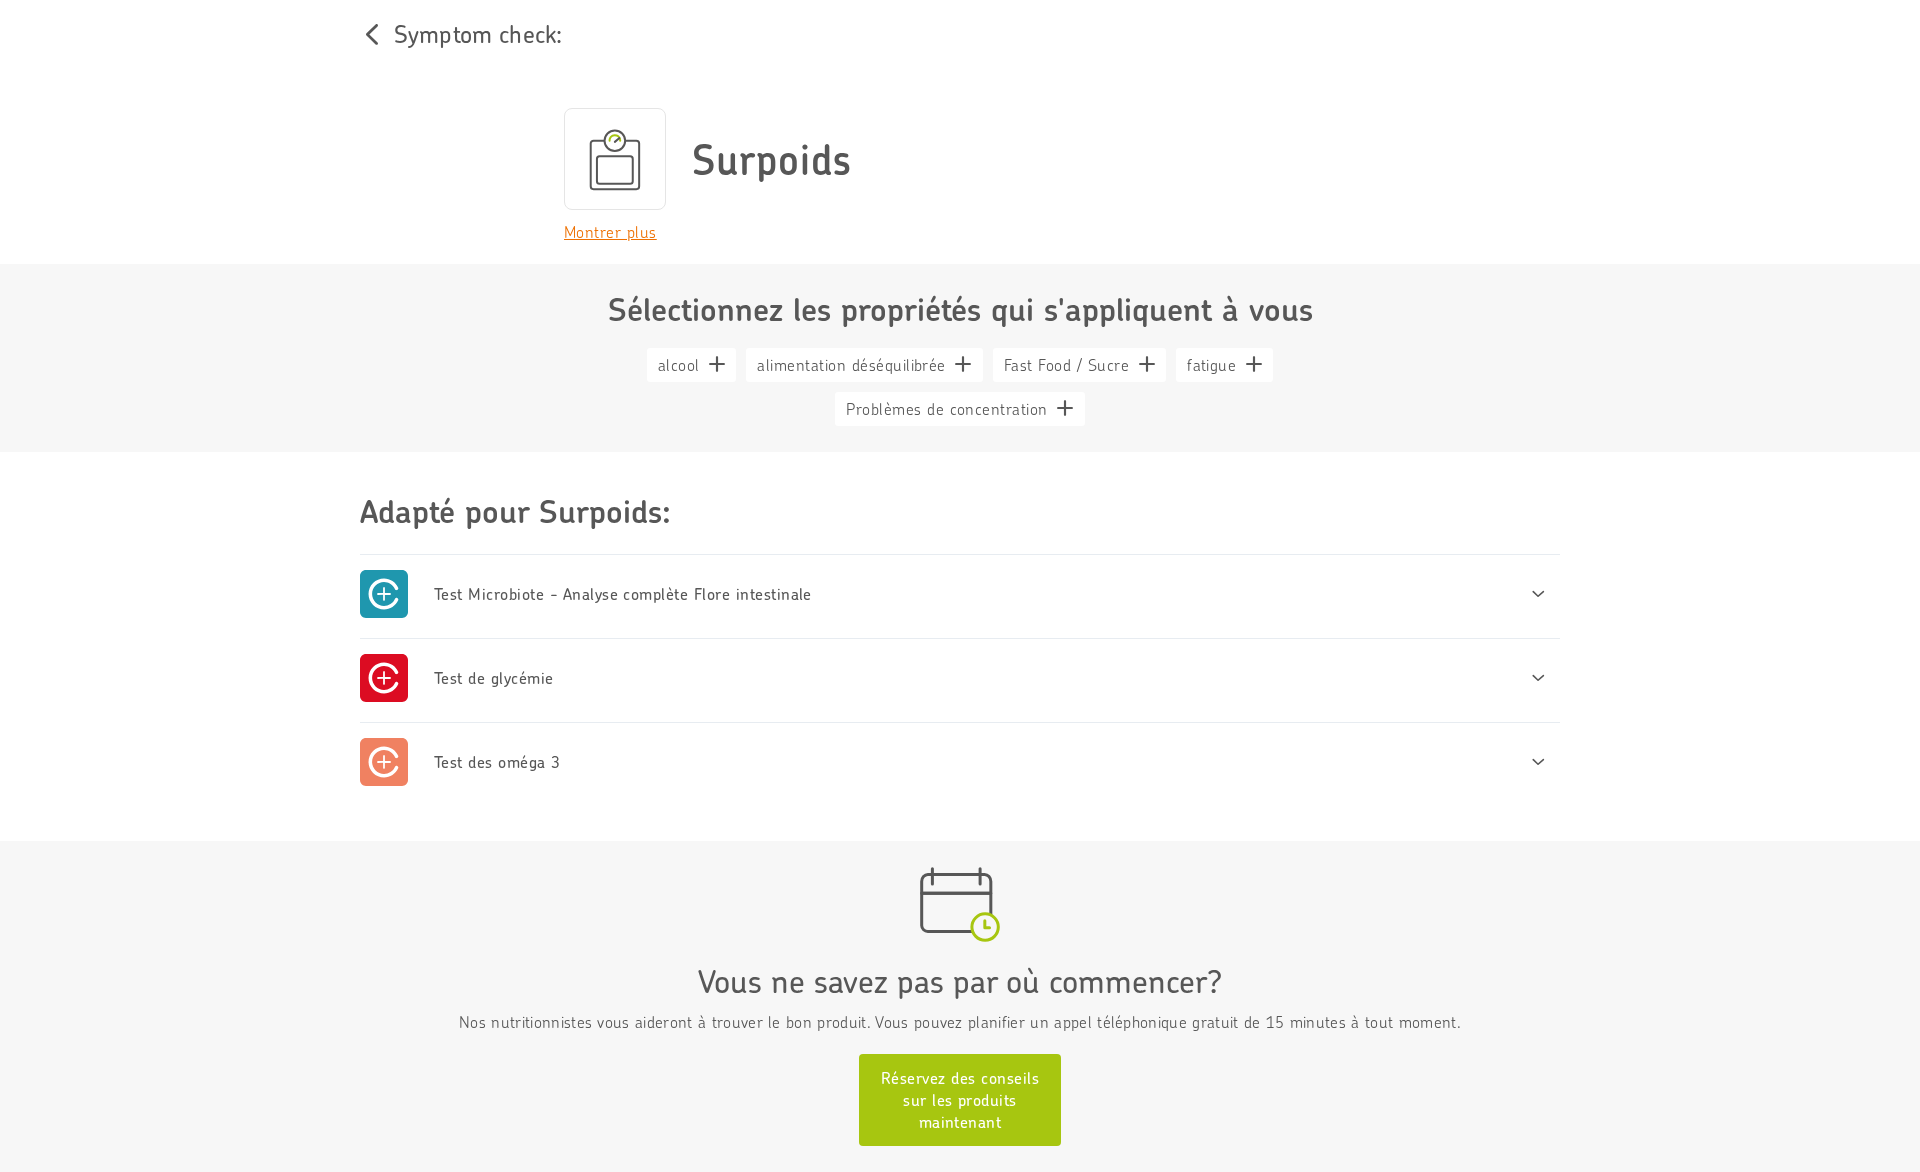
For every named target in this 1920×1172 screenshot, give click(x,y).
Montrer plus (610, 232)
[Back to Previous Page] (372, 34)
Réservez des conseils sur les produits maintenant (960, 1100)
